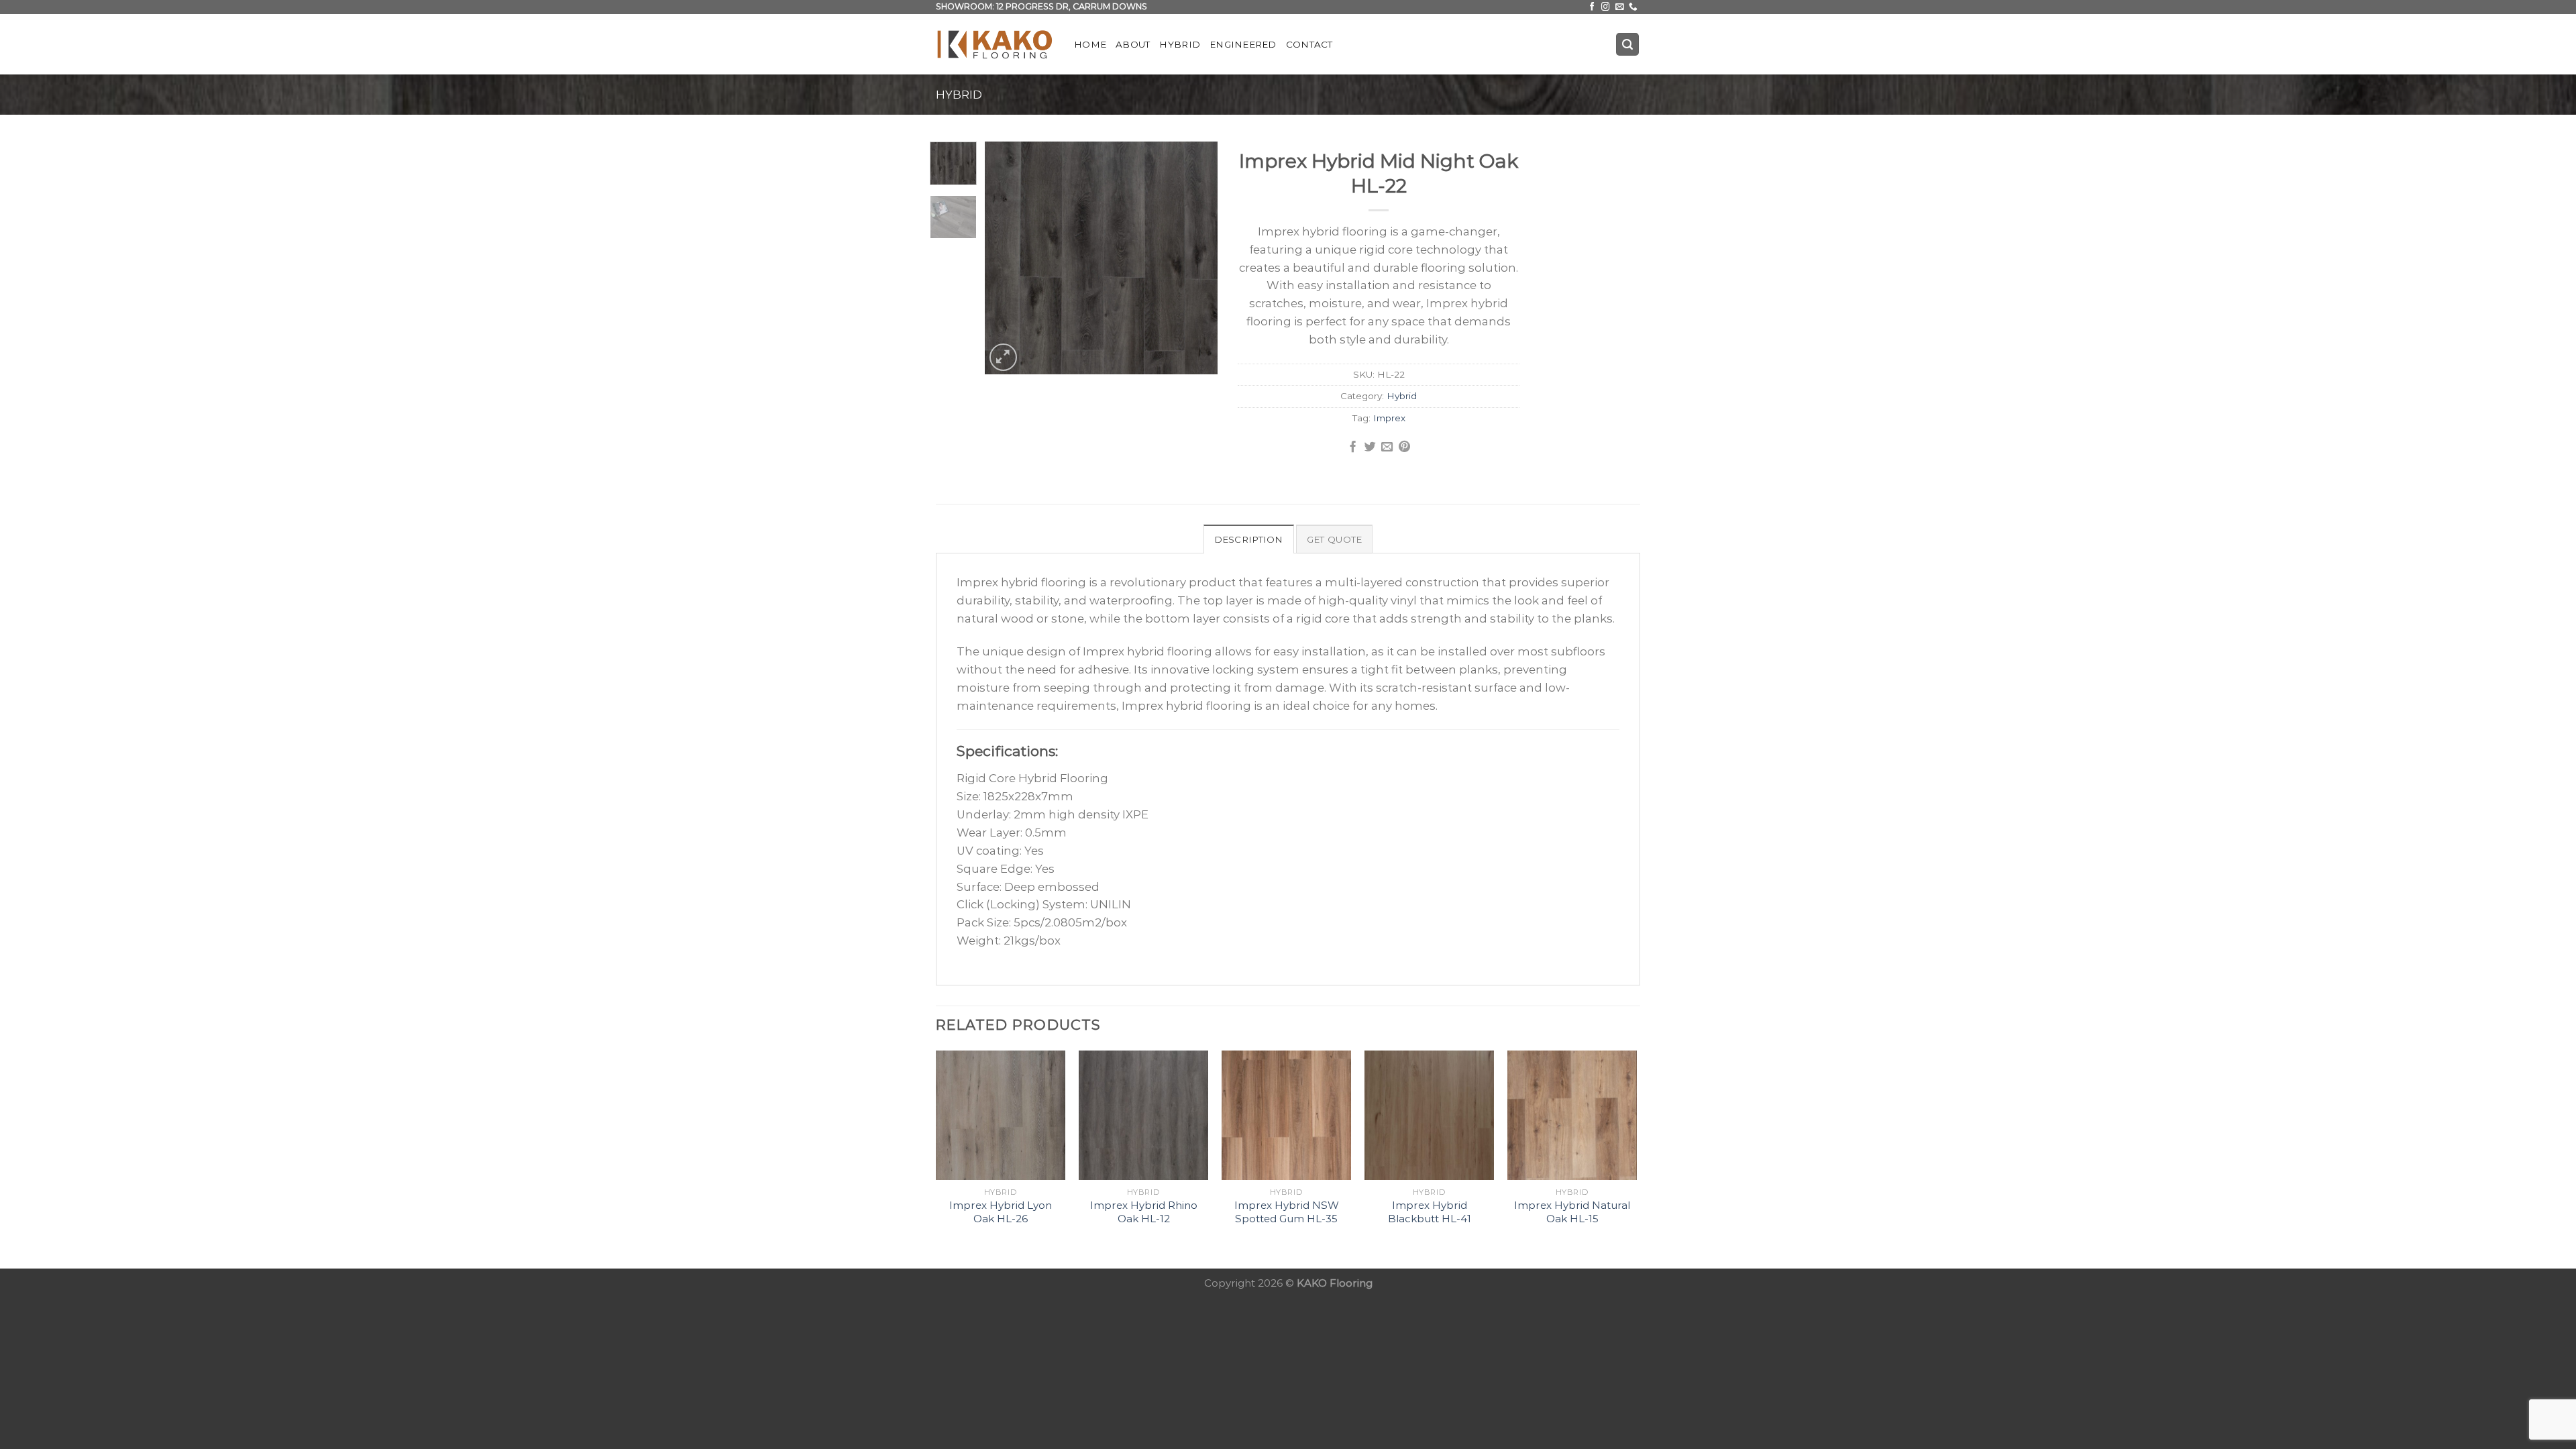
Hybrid (1180, 44)
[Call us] (1633, 7)
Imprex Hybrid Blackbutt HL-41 (1430, 1212)
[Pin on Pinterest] (1404, 447)
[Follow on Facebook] (1592, 7)
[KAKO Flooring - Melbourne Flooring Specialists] (995, 44)
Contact (1309, 44)
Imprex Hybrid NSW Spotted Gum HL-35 (1287, 1212)
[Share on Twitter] (1370, 447)
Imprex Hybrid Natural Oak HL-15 (1572, 1212)
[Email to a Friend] (1387, 447)
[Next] (1196, 258)
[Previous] (1006, 258)
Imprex (1389, 418)
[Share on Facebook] (1353, 447)
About (1133, 44)
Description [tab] (1249, 539)
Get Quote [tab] (1334, 539)
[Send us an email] (1620, 7)
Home (1090, 44)
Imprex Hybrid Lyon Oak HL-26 (1001, 1212)
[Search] (1628, 44)
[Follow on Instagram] (1606, 7)
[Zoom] (1003, 357)
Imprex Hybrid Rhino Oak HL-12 (1144, 1212)
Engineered (1243, 44)
